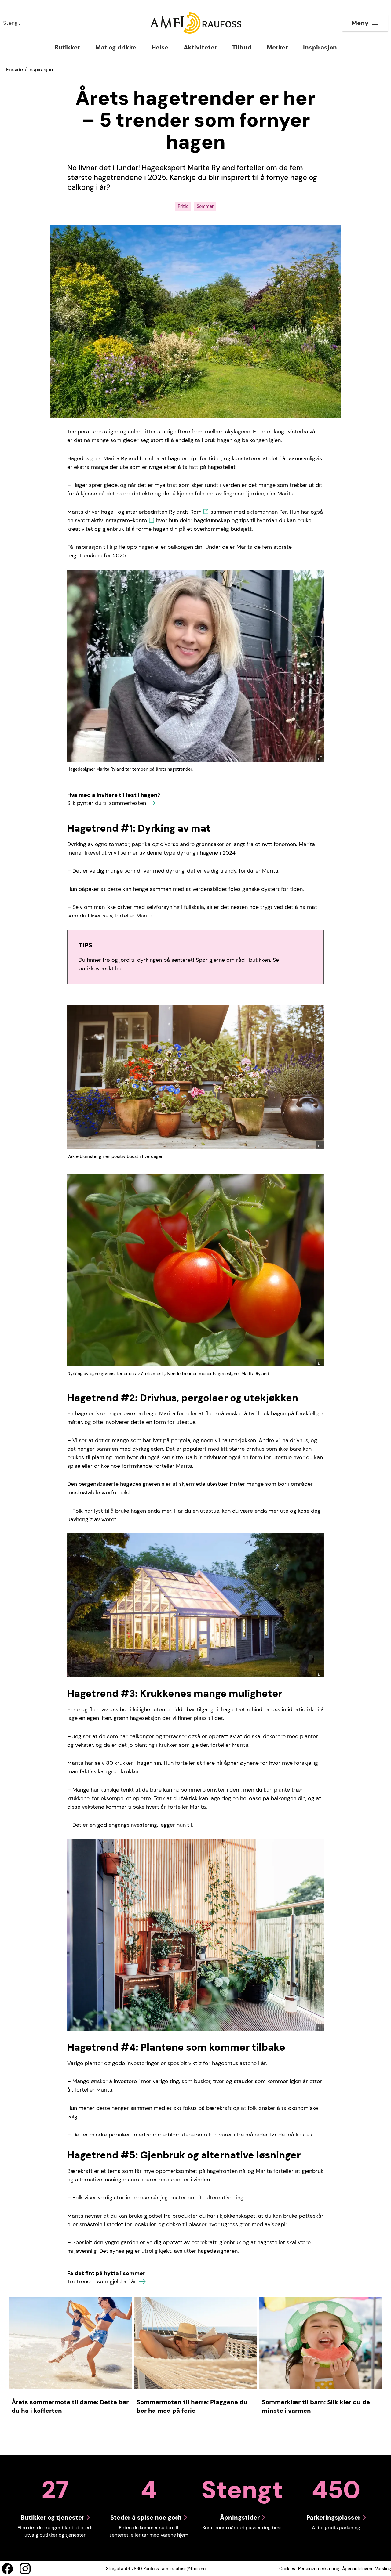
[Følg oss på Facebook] (7, 2569)
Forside (15, 69)
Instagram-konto (126, 520)
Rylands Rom (185, 512)
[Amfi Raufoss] (195, 23)
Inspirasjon (41, 69)
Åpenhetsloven (357, 2569)
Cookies (287, 2569)
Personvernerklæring (319, 2569)
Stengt (12, 23)
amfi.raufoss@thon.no (184, 2569)
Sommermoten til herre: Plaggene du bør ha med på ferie (192, 2406)
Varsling (383, 2569)
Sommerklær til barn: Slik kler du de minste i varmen (316, 2406)
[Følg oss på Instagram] (25, 2569)
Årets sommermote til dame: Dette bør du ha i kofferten (70, 2406)
